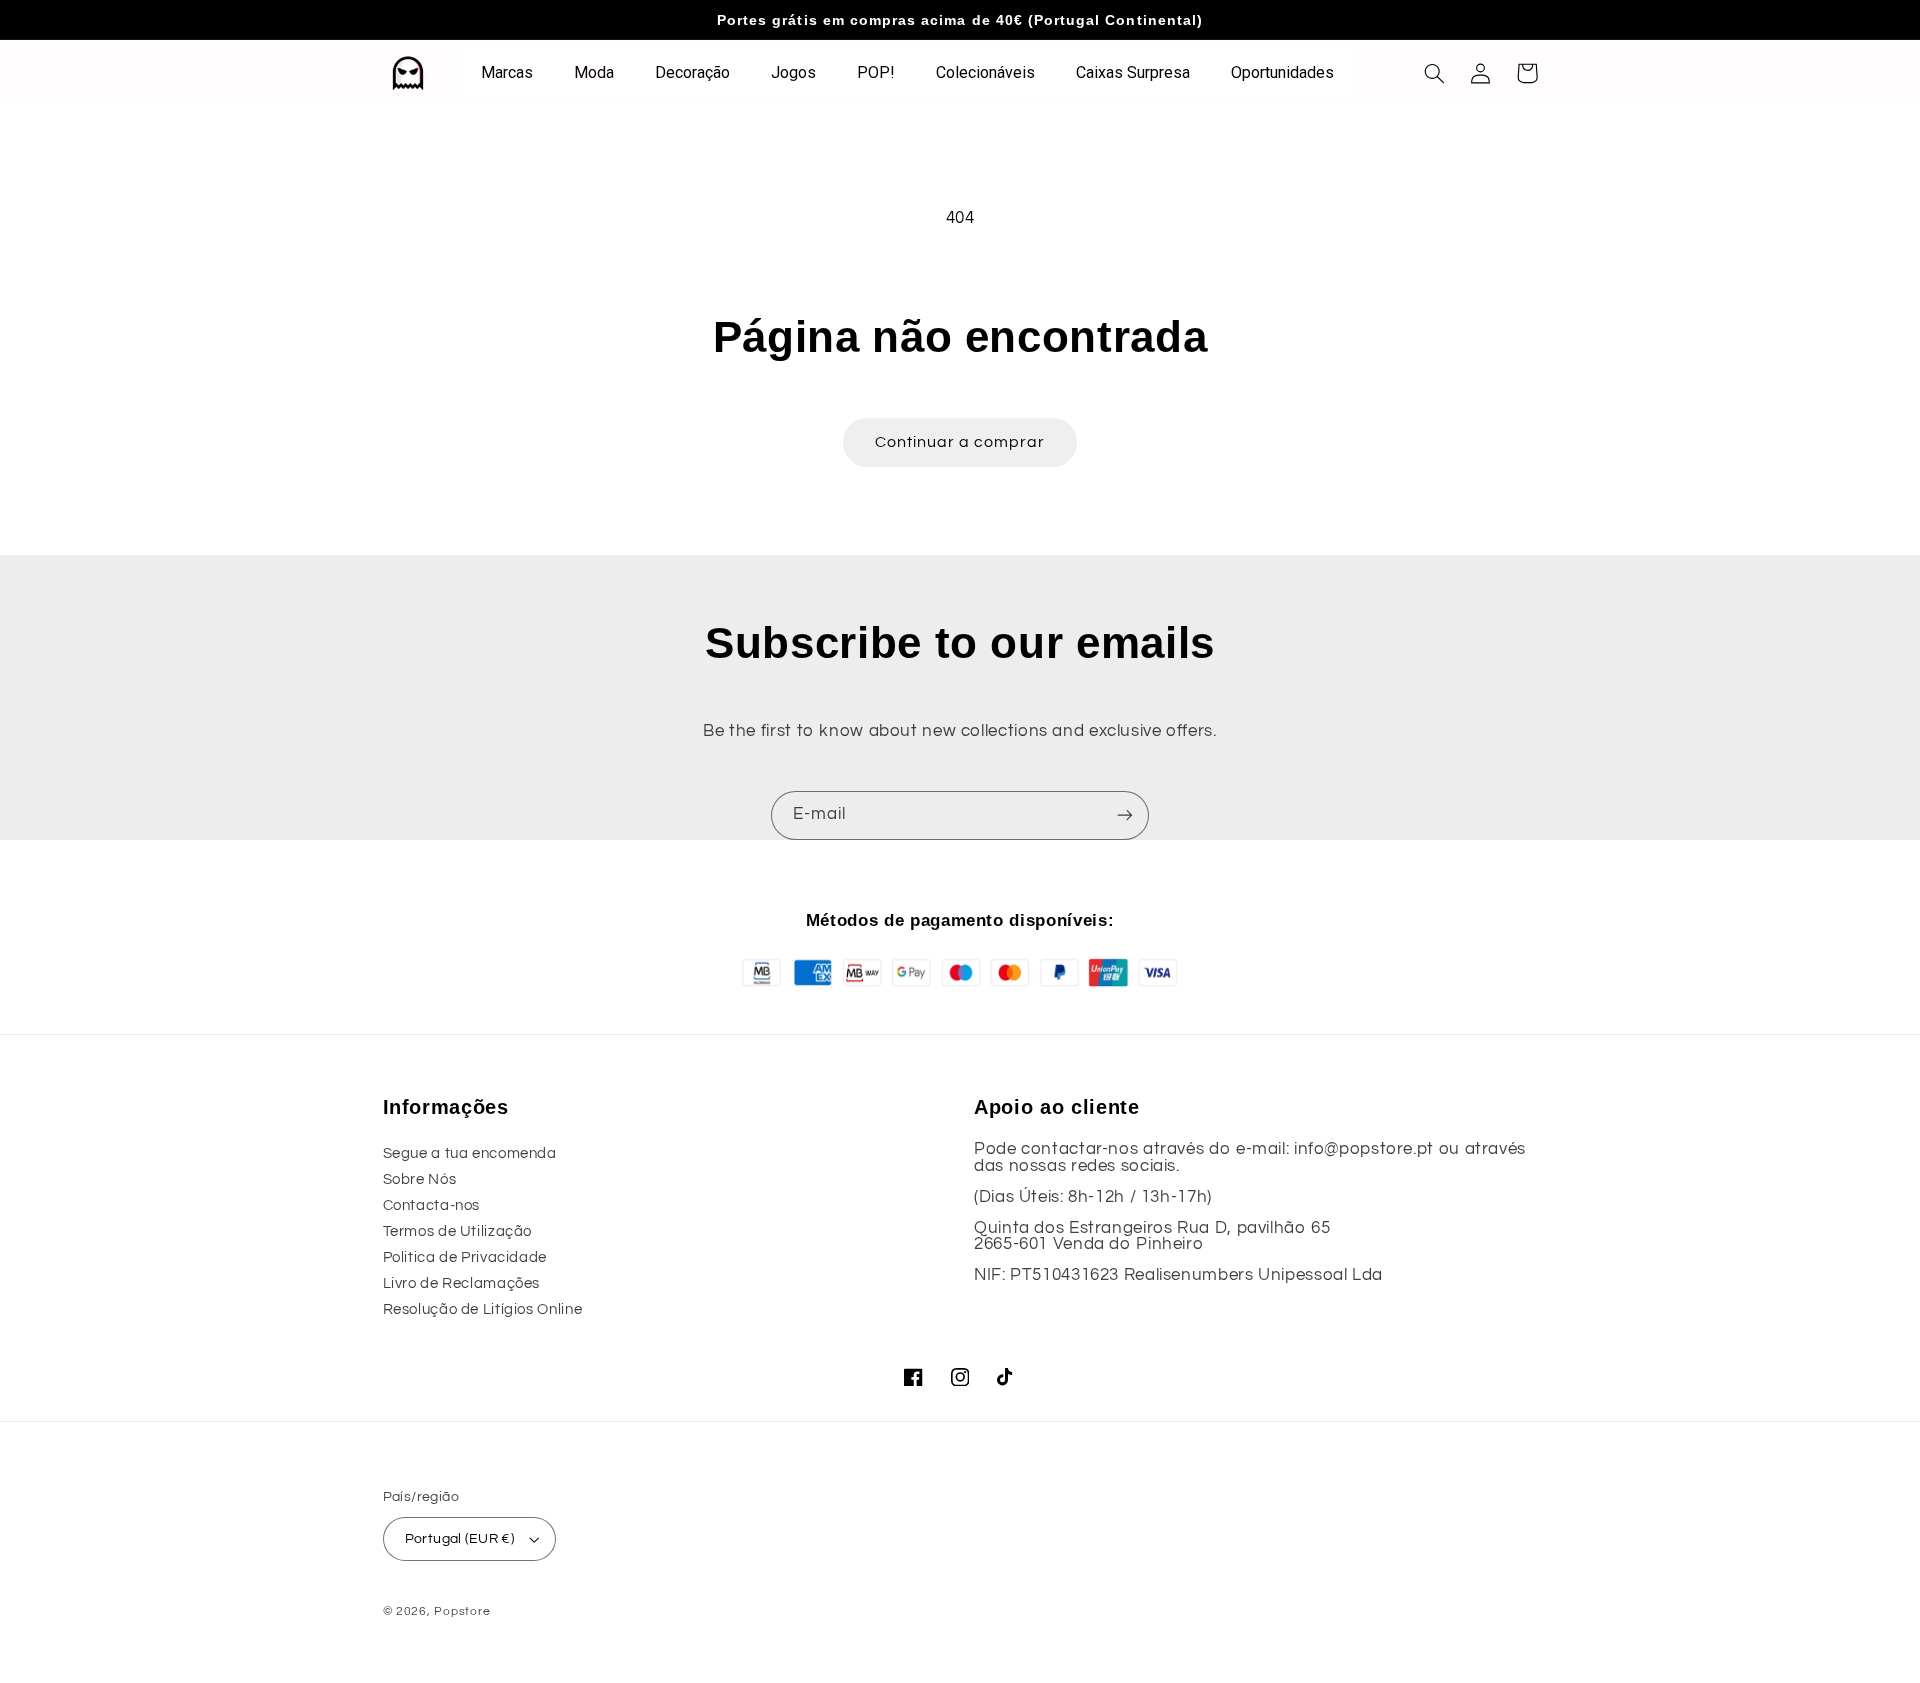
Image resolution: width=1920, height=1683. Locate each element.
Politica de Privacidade (465, 1257)
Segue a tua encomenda (470, 1153)
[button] (1435, 73)
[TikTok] (1006, 1377)
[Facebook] (914, 1377)
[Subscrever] (1125, 815)
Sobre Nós (420, 1179)
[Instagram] (960, 1377)
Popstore (462, 1611)
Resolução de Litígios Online (483, 1309)
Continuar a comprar (960, 442)
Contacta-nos (432, 1205)
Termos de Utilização (458, 1231)
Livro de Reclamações (462, 1283)
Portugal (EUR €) (460, 1539)
